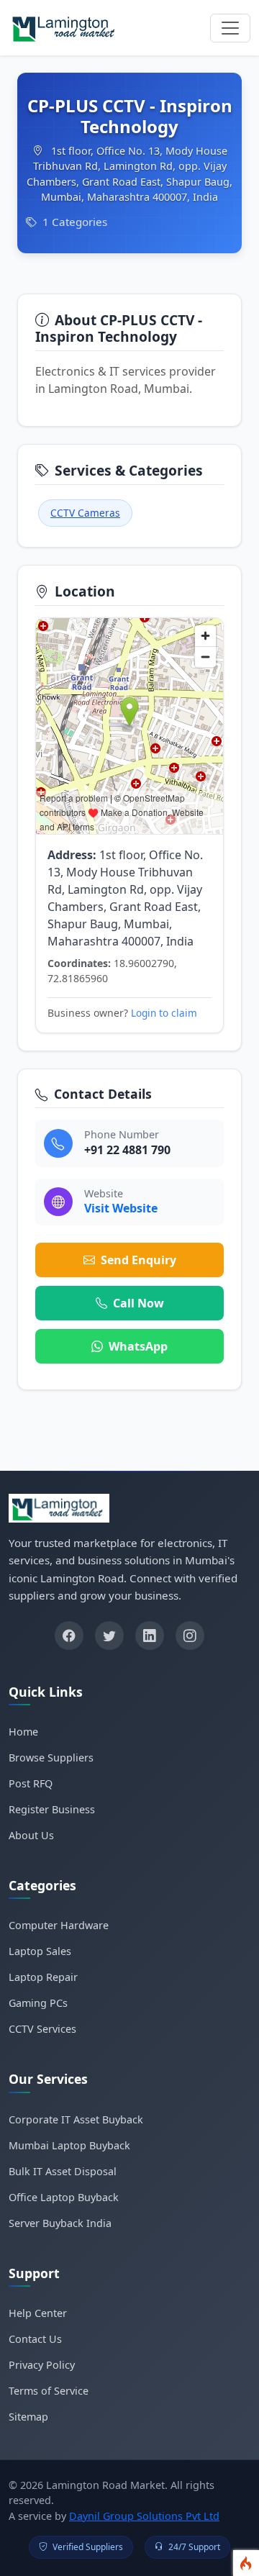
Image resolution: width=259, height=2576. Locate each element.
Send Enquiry (138, 1260)
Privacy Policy (42, 2365)
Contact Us (35, 2339)
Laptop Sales (40, 1951)
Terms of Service (49, 2391)
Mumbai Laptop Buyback (69, 2145)
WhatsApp (138, 1346)
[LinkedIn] (150, 1636)
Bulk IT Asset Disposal (63, 2171)
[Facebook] (69, 1636)
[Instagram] (190, 1636)
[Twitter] (109, 1636)
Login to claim (164, 1013)
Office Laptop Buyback (64, 2197)
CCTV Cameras (85, 513)
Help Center (38, 2313)
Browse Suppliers (51, 1758)
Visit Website (121, 1208)
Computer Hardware (59, 1925)
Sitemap (28, 2417)
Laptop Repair (43, 1977)
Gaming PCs (38, 2003)
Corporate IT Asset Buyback (76, 2119)
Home (23, 1732)
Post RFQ (31, 1783)
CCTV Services (42, 2029)
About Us (31, 1835)
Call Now (138, 1303)
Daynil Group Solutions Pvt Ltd (144, 2516)
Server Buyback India (60, 2223)
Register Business (52, 1809)
